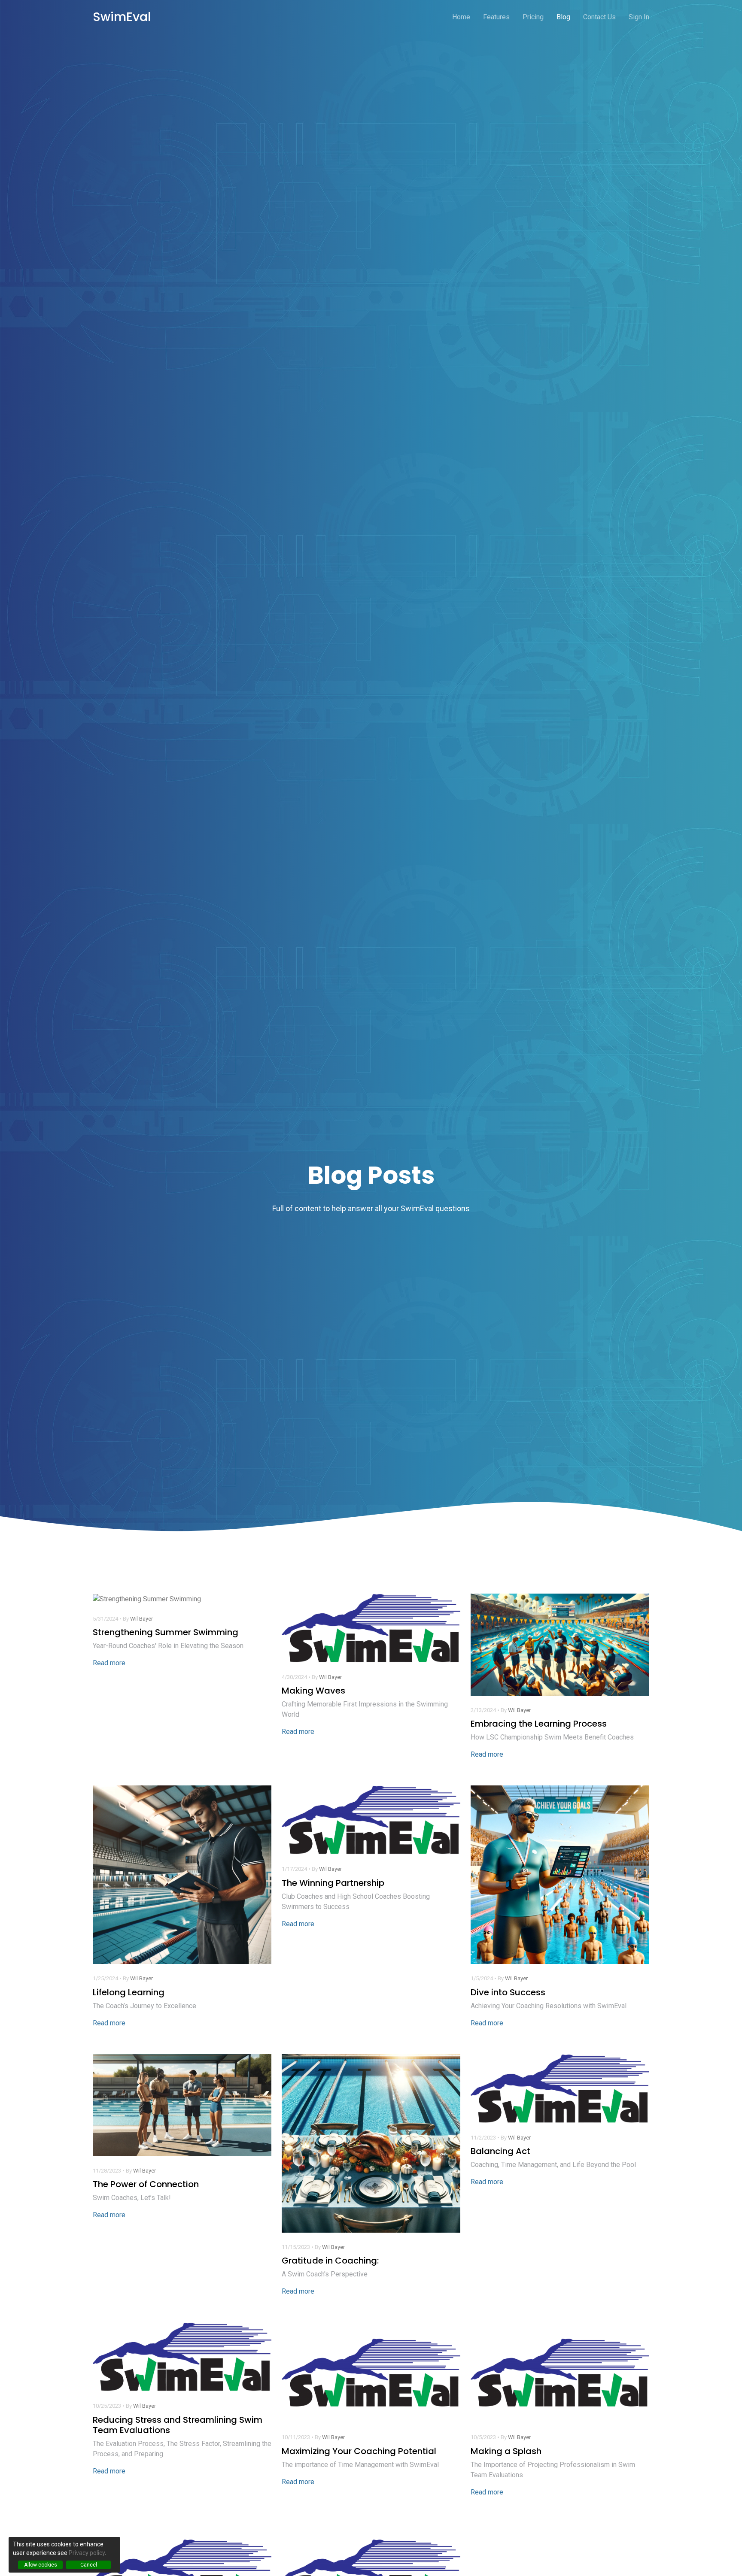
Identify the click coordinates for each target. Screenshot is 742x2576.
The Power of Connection (146, 2184)
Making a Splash (506, 2451)
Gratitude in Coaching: (330, 2261)
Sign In (639, 17)
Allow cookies (41, 2565)
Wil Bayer (141, 1619)
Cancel (89, 2565)
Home (461, 17)
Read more (109, 1663)
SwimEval (122, 17)
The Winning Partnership (333, 1883)
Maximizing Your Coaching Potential (359, 2451)
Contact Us (599, 17)
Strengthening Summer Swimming (166, 1632)
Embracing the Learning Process (539, 1724)
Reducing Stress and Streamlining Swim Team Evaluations (178, 2425)
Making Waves (313, 1691)
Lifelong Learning (129, 1992)
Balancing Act (500, 2151)
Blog (563, 17)
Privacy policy (87, 2553)
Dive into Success (508, 1992)
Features (496, 17)
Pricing (533, 17)
